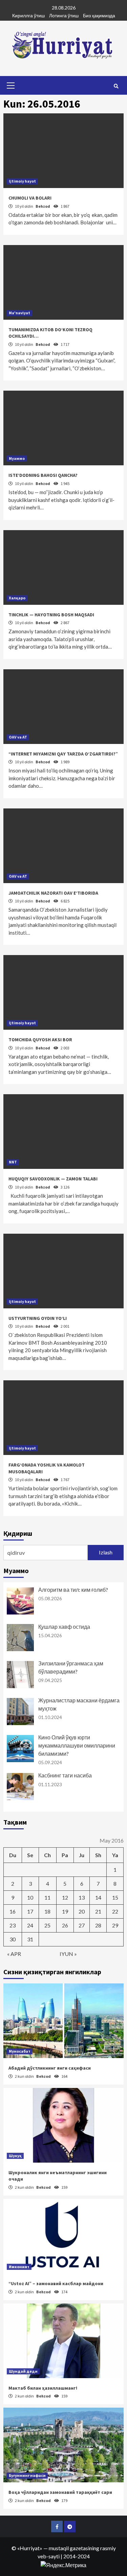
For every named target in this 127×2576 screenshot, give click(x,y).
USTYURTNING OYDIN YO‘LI (38, 1318)
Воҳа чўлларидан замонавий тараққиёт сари (60, 2492)
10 (30, 1897)
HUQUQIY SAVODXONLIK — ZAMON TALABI (53, 1179)
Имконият (19, 2267)
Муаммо (17, 458)
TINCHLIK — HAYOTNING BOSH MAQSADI (51, 615)
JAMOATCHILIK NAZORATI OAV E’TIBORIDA (53, 893)
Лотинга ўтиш (64, 15)
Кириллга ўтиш (28, 15)
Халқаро (17, 598)
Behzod (43, 206)
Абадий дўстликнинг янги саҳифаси (50, 2068)
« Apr (14, 1954)
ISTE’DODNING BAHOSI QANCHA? (43, 475)
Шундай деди (23, 2371)
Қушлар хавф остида (64, 1627)
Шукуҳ (15, 2156)
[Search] (116, 86)
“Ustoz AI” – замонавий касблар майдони (56, 2283)
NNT (13, 1162)
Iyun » (68, 1954)
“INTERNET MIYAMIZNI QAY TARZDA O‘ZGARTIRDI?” (63, 754)
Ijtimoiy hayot (22, 181)
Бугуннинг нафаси (27, 2475)
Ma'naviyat (19, 313)
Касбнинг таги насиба (65, 1775)
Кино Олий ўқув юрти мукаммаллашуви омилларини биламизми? (77, 1745)
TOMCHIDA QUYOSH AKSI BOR (40, 1040)
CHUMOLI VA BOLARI (30, 198)
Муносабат (20, 2051)
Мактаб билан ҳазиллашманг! (43, 2388)
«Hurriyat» (30, 2548)
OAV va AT (18, 737)
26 (65, 1925)
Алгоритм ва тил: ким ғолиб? (73, 1590)
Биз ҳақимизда (99, 15)
